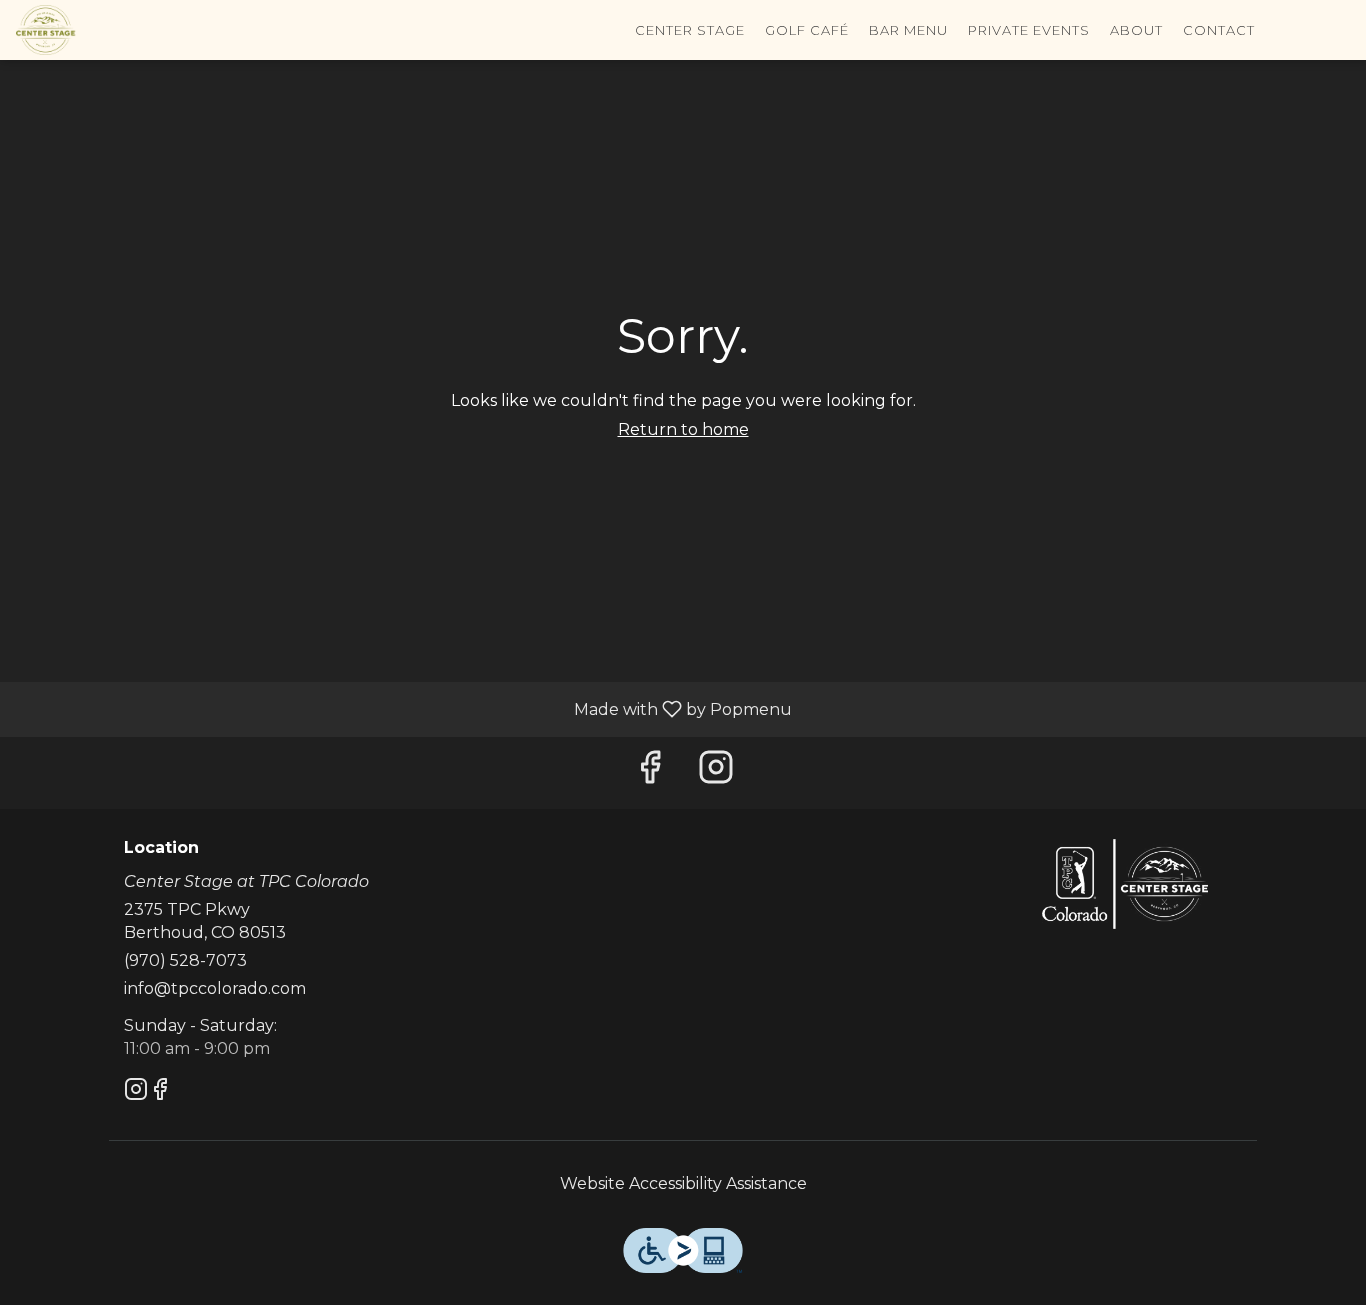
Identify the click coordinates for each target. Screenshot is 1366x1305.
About (1136, 30)
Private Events (1029, 30)
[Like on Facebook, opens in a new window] (650, 772)
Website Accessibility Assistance (683, 1183)
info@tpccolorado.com (215, 988)
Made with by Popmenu (403, 708)
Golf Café (807, 30)
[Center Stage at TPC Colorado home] (106, 30)
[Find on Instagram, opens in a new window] (716, 772)
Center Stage (690, 30)
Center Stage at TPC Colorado (1125, 884)
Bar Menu (908, 30)
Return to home (683, 429)
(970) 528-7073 (185, 960)
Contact (1219, 30)
